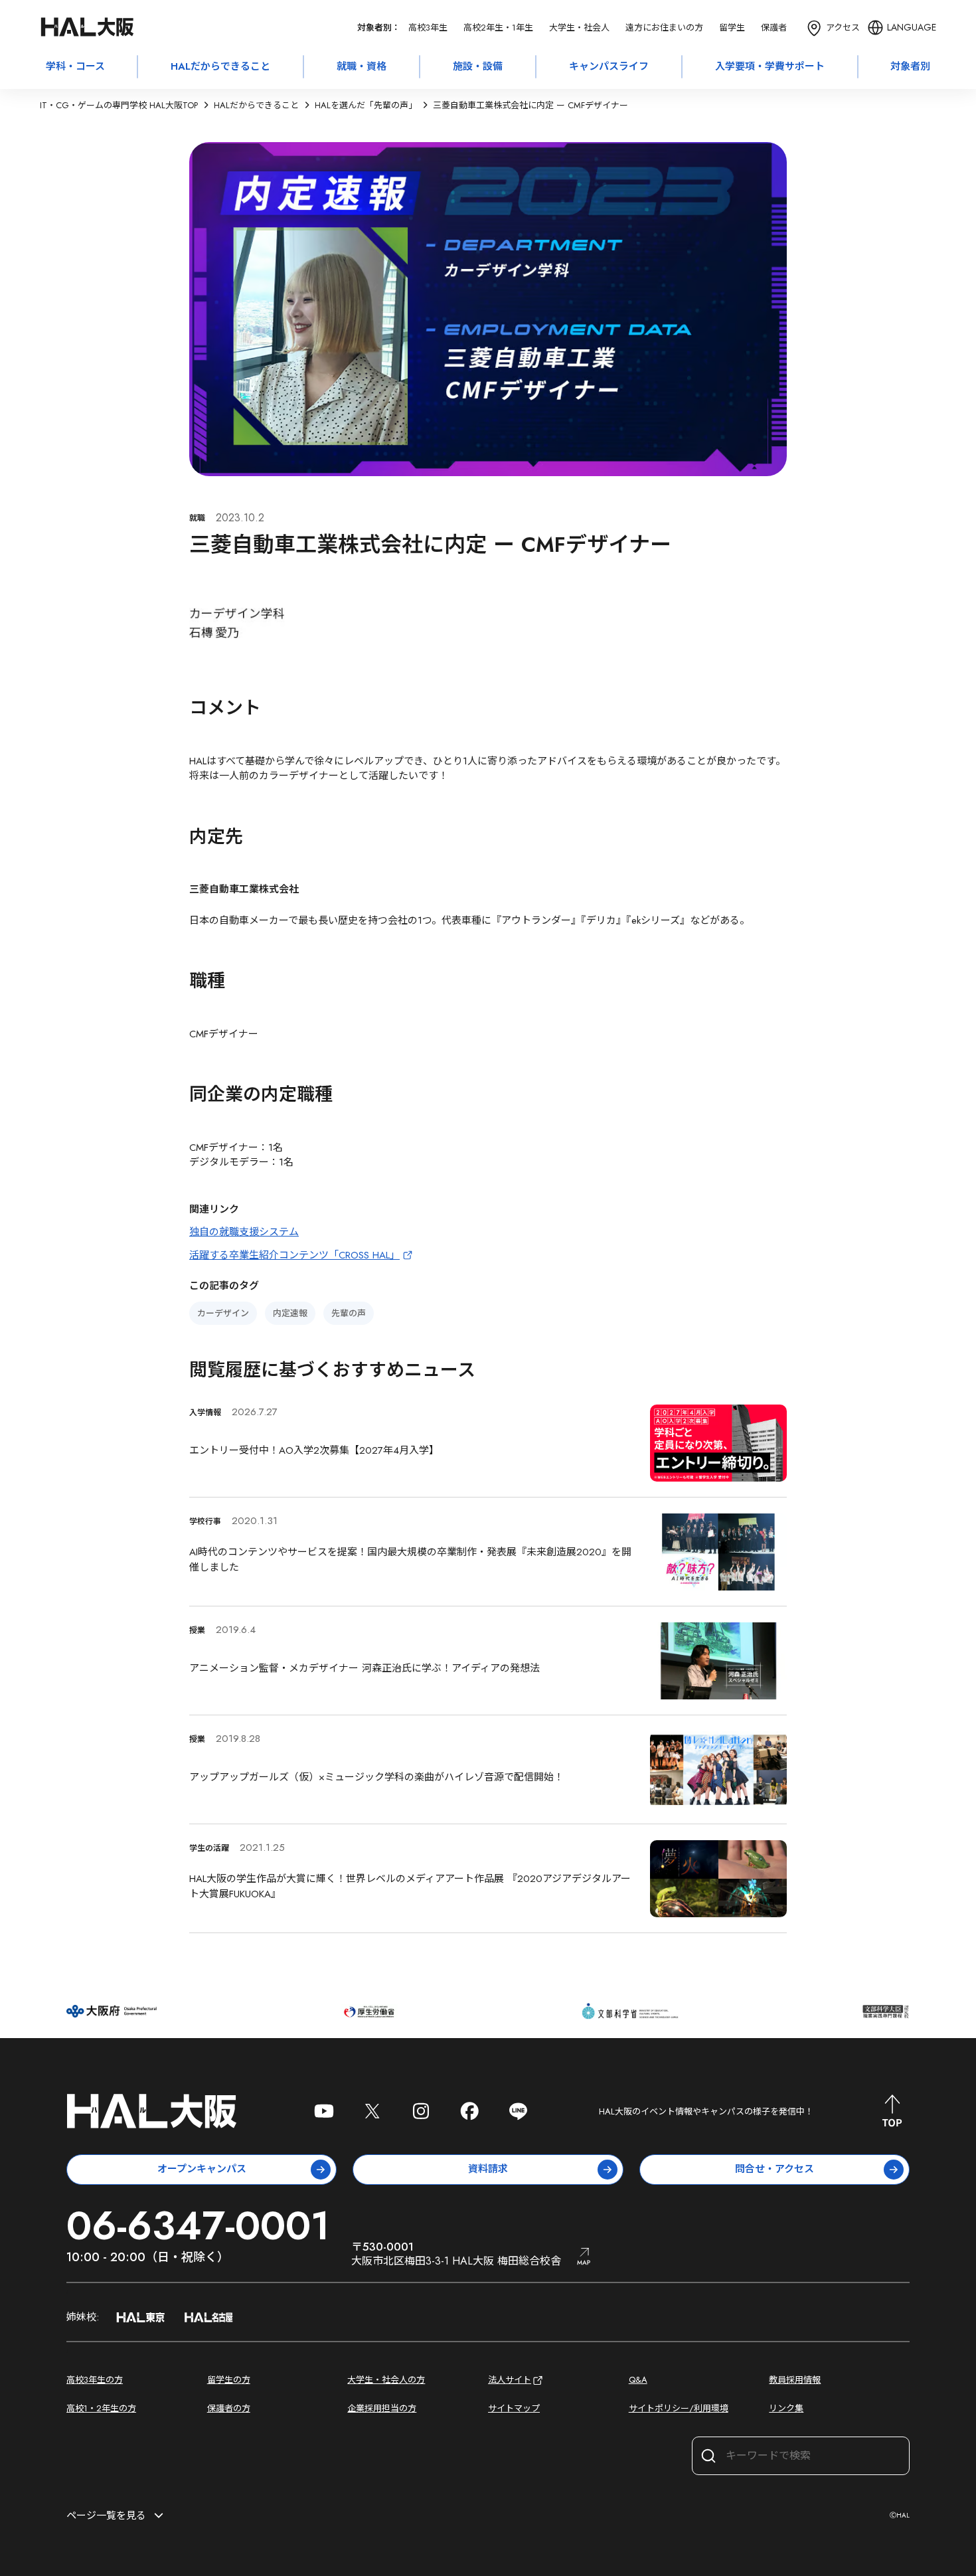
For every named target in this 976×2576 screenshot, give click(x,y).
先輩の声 (349, 1313)
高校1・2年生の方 (101, 2408)
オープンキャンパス (202, 2169)
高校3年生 (428, 28)
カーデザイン (223, 1313)
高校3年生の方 (95, 2380)
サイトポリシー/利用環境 (679, 2408)
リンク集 (786, 2408)
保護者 (774, 28)
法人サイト (510, 2380)
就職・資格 (362, 66)
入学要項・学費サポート (770, 66)
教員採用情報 (795, 2380)
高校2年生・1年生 (498, 28)
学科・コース (75, 66)
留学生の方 (229, 2380)
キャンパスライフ (609, 66)
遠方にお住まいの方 (664, 28)
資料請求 (488, 2169)
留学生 (732, 28)
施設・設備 (478, 66)
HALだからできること (220, 66)
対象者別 (910, 66)
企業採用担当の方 (382, 2408)
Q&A (638, 2380)
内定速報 (290, 1313)
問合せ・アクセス (774, 2169)
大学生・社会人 (579, 28)
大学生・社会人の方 (386, 2380)
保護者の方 (229, 2408)
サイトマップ (514, 2408)
